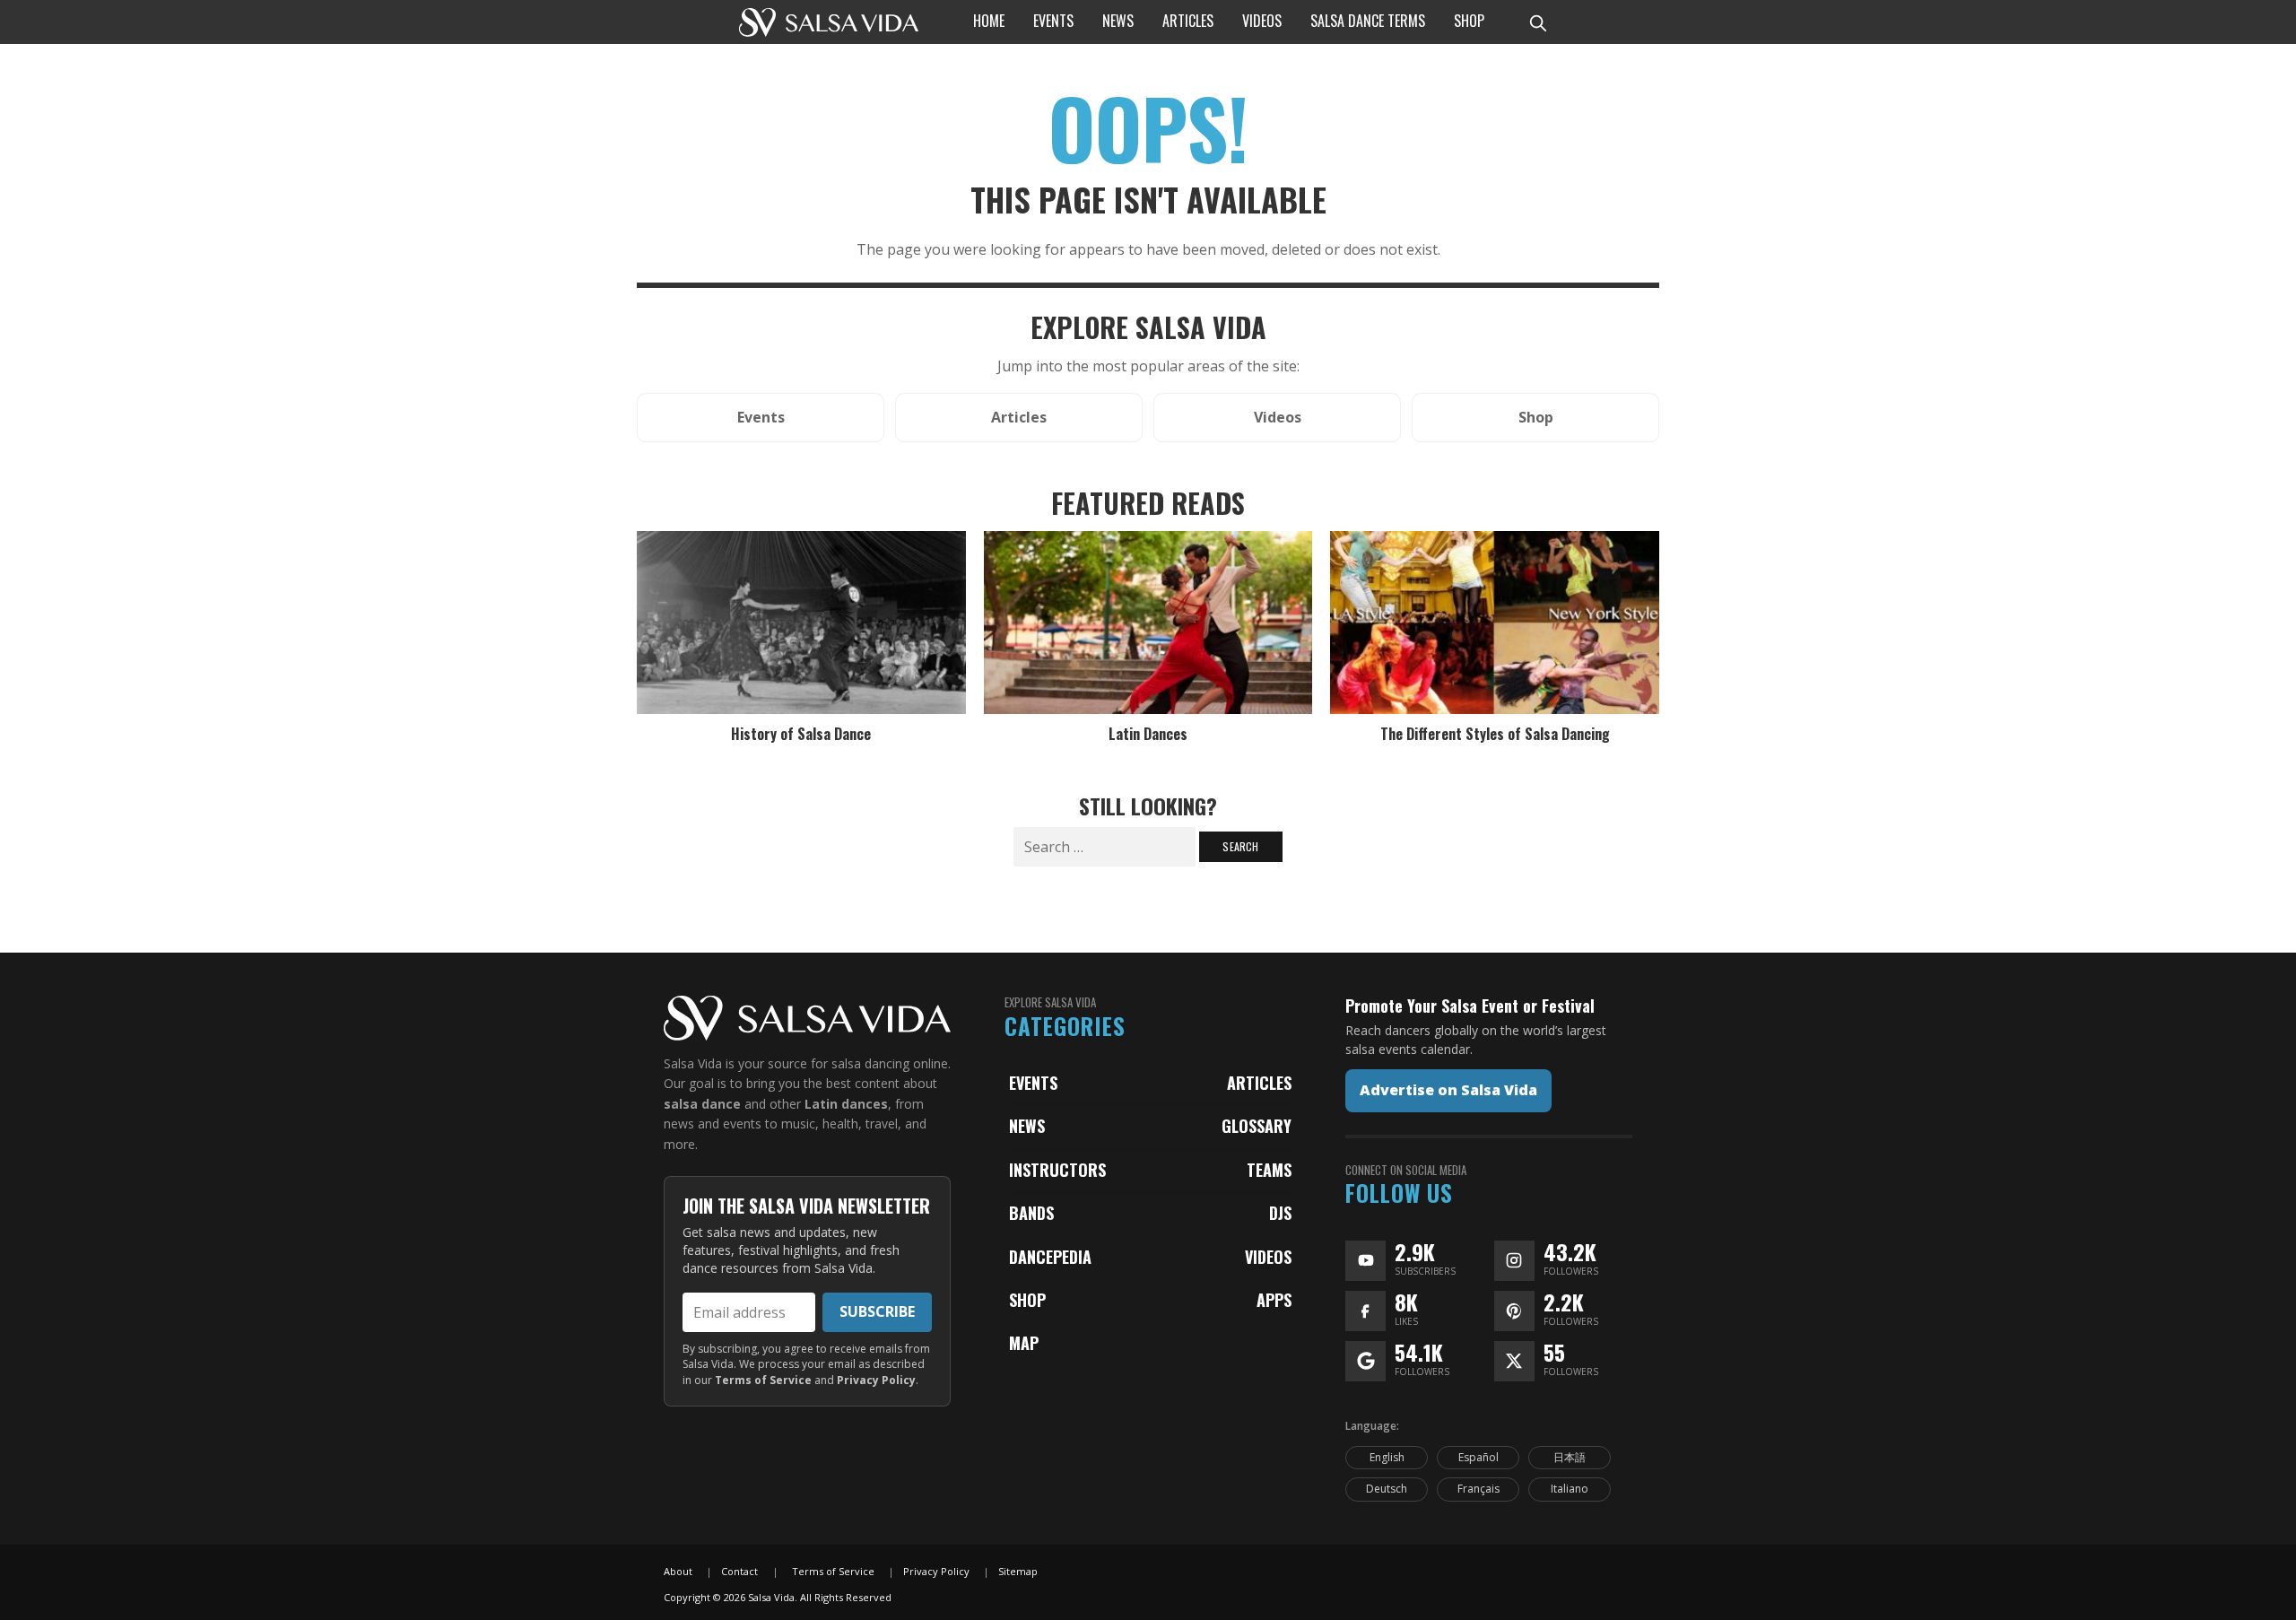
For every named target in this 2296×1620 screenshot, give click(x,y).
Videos (1268, 1257)
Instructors (1057, 1170)
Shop (1027, 1300)
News (1027, 1126)
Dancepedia (1050, 1257)
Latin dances (846, 1104)
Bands (1031, 1213)
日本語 (1570, 1457)
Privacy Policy (876, 1380)
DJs (1280, 1213)
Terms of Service (763, 1380)
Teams (1269, 1170)
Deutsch (1387, 1489)
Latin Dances (1148, 734)
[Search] (1537, 22)
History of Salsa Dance (801, 734)
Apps (1274, 1300)
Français (1478, 1489)
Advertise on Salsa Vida (1448, 1090)
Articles (1259, 1083)
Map (1024, 1343)
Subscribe (877, 1311)
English (1387, 1457)
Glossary (1257, 1126)
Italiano (1570, 1489)
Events (1033, 1083)
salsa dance (702, 1104)
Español (1478, 1457)
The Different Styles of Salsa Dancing (1495, 734)
